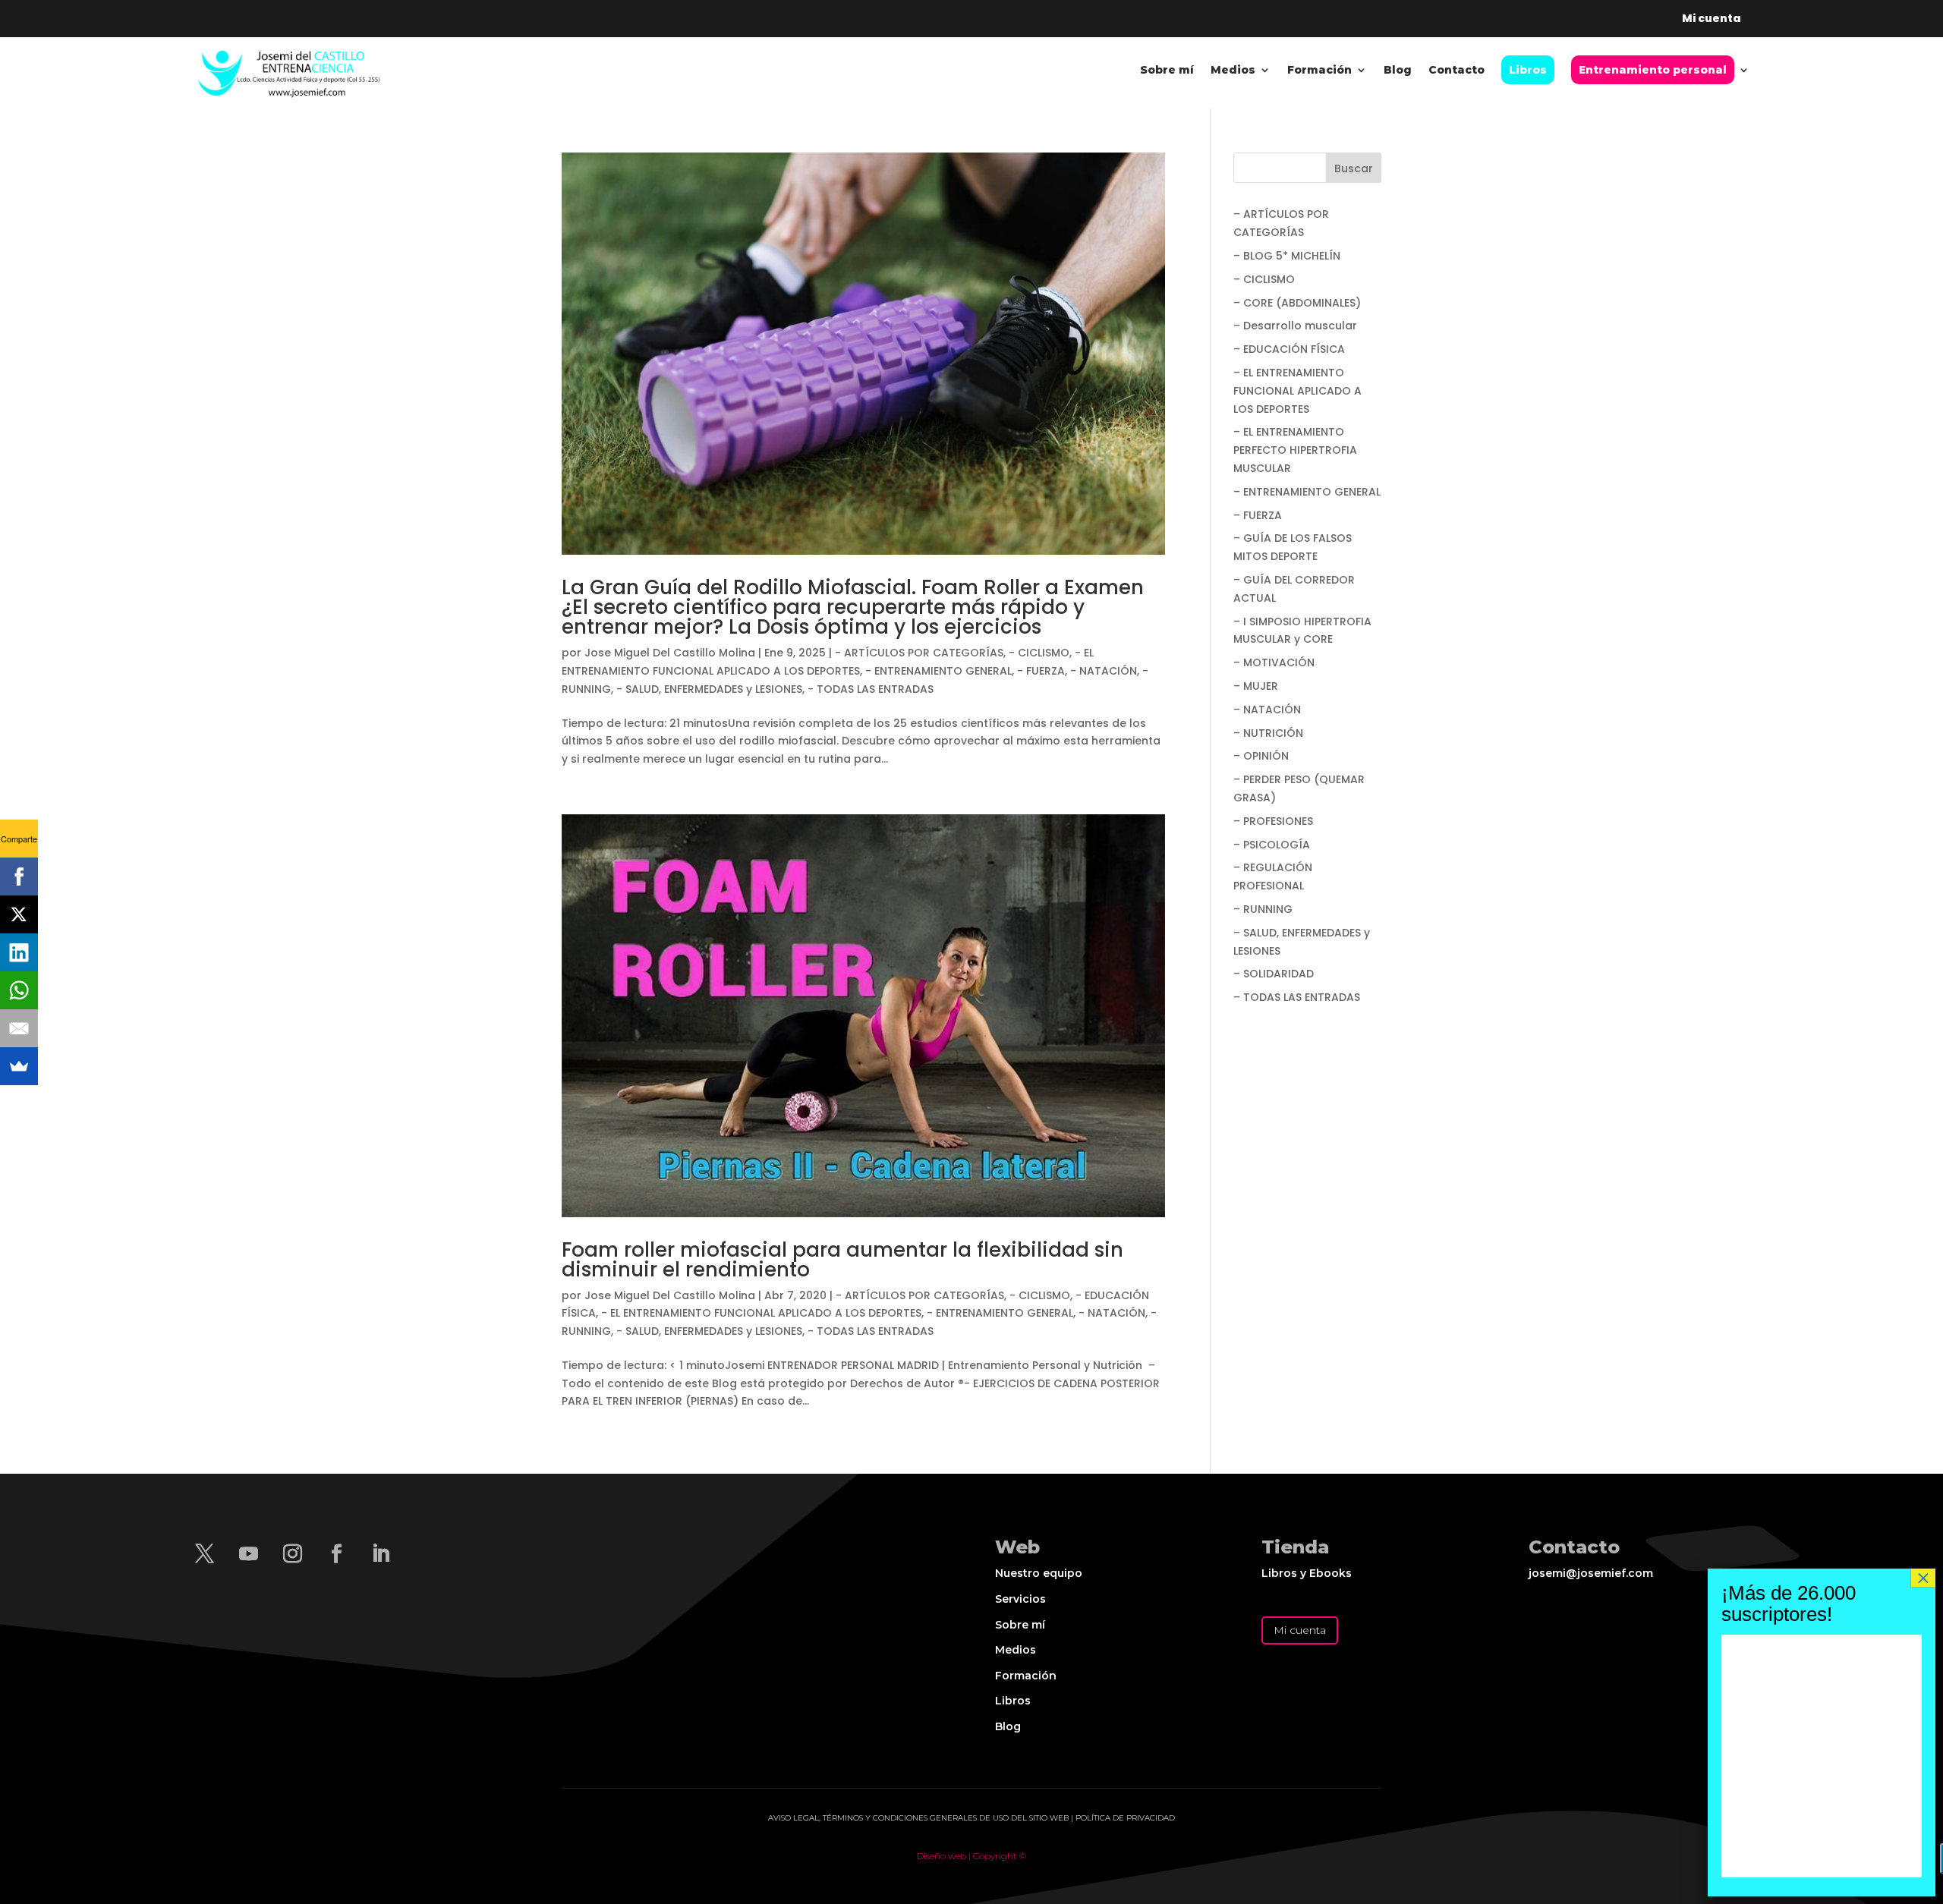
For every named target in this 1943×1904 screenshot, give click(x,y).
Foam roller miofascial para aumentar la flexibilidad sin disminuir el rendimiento (842, 1260)
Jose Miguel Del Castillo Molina (670, 653)
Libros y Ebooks (1307, 1573)
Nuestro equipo (1039, 1573)
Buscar (1354, 168)
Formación (1319, 71)
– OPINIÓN (1261, 756)
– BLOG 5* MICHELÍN (1287, 256)
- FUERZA (1041, 671)
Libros (1013, 1701)
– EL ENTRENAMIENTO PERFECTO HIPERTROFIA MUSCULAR (1295, 450)
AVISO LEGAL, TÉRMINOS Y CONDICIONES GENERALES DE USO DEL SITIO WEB (918, 1818)
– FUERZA (1258, 515)
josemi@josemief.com (1591, 1573)
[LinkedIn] (19, 952)
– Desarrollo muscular (1295, 326)
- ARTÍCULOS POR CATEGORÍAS (919, 653)
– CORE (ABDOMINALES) (1297, 303)
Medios (1233, 71)
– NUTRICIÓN (1268, 733)
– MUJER (1256, 686)
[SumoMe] (19, 1066)
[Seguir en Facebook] (336, 1554)
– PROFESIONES (1273, 821)
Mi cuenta (1300, 1630)
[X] (19, 914)
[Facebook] (19, 876)
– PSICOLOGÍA (1272, 845)
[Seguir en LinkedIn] (380, 1554)
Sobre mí (1167, 71)
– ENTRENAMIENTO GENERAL (1307, 492)
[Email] (19, 1028)
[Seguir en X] (204, 1554)
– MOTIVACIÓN (1274, 662)
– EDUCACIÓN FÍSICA (1289, 349)
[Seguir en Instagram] (292, 1554)
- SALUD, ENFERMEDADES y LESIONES (709, 689)
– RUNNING (1263, 909)
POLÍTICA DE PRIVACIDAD (1125, 1818)
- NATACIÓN (1104, 671)
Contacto (1456, 71)
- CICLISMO (1039, 653)
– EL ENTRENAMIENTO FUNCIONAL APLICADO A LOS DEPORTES (1297, 391)
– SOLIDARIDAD (1274, 974)
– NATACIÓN (1267, 710)
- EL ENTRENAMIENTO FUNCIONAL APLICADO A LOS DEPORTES (761, 1313)
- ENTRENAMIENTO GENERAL (938, 671)
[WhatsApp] (19, 990)
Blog (1398, 71)
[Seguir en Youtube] (248, 1554)
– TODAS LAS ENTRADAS (1297, 997)
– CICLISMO (1264, 279)
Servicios (1020, 1599)
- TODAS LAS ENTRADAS (871, 689)
